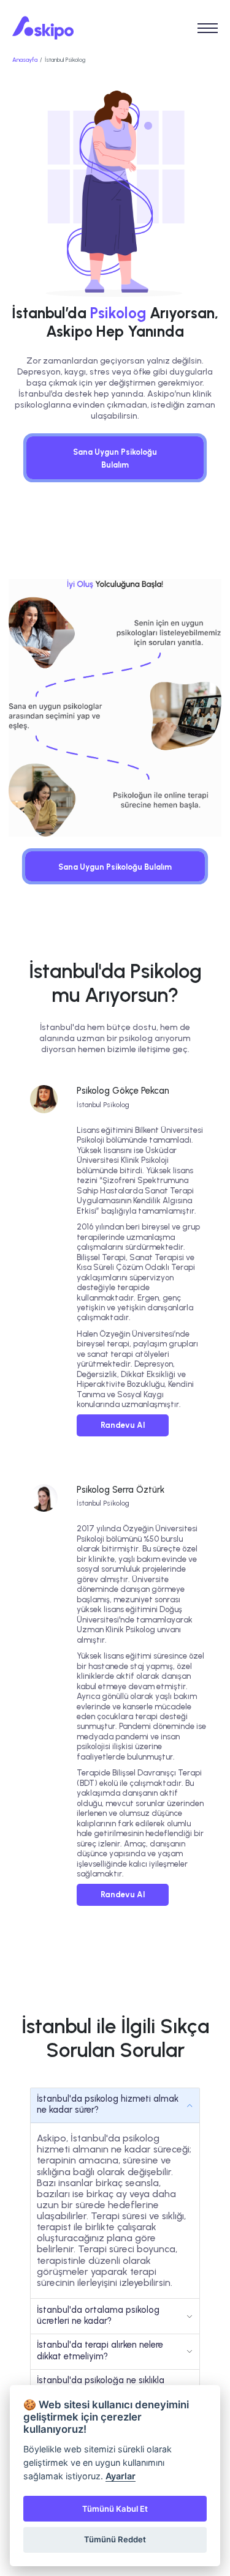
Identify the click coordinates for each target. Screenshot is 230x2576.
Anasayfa (25, 60)
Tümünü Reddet (115, 2539)
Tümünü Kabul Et (115, 2509)
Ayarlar (121, 2476)
